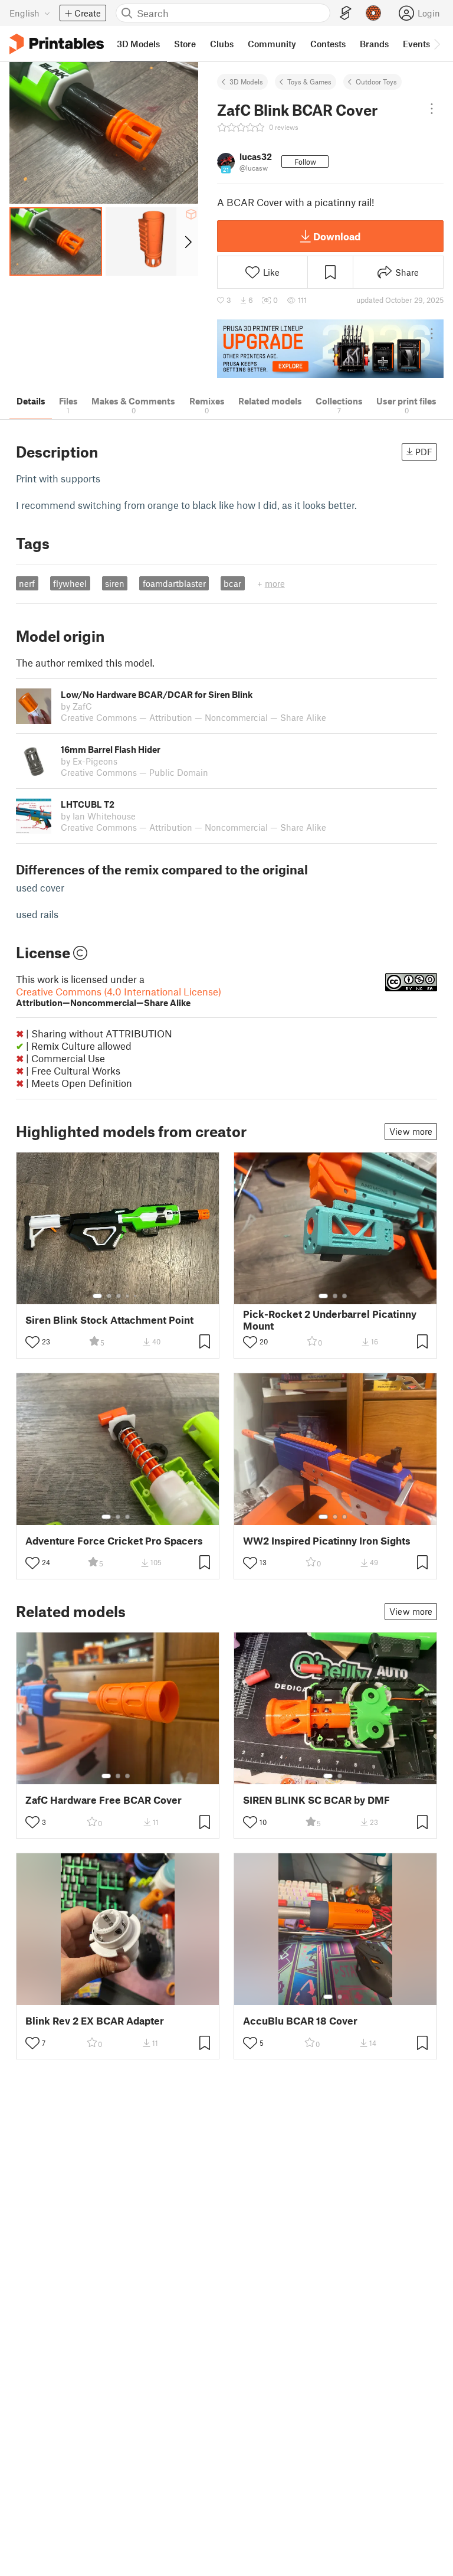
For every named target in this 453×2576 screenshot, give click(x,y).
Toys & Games (309, 81)
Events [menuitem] (416, 44)
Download (337, 236)
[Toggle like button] (32, 1342)
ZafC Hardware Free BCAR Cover (104, 1800)
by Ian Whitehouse (98, 816)
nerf (27, 583)
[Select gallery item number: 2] (109, 1296)
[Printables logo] (57, 44)
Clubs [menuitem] (222, 44)
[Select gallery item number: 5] (136, 1296)
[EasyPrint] (346, 13)
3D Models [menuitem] (138, 44)
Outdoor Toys (376, 81)
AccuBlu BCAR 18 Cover (300, 2021)
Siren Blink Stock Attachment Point (109, 1320)
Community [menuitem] (272, 44)
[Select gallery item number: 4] (128, 1296)
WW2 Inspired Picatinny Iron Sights (327, 1541)
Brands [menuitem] (374, 44)
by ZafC (76, 706)
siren (115, 583)
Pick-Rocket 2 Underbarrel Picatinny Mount (330, 1320)
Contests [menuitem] (328, 44)
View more (411, 1131)
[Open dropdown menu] (432, 109)
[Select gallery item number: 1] (97, 1296)
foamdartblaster (174, 583)
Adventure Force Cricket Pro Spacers (114, 1541)
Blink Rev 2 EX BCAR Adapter (95, 2021)
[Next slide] (187, 241)
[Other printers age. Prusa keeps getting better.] (330, 349)
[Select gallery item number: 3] (119, 1296)
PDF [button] (424, 452)
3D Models (246, 81)
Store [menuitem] (185, 44)
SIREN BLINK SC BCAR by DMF (316, 1800)
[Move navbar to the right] (436, 44)
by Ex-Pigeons (89, 761)
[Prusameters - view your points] (373, 13)
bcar (232, 583)
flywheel (70, 583)
